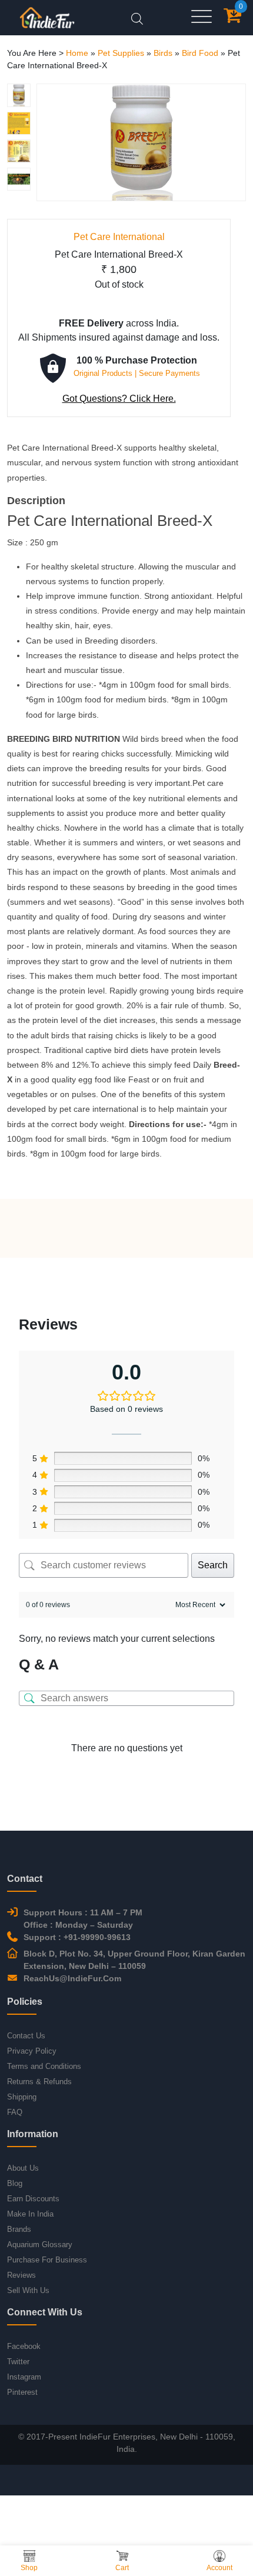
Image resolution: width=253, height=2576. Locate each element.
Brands (19, 2229)
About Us (23, 2168)
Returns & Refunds (39, 2082)
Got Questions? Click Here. (119, 399)
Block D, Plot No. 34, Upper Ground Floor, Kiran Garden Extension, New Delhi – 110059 (134, 1960)
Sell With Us (28, 2290)
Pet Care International (119, 237)
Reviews (21, 2275)
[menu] (202, 17)
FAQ (15, 2112)
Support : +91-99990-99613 (77, 1937)
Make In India (30, 2214)
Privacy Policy (32, 2051)
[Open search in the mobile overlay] (137, 17)
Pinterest (22, 2392)
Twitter (18, 2362)
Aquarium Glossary (40, 2245)
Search (213, 1565)
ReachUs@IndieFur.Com (72, 1978)
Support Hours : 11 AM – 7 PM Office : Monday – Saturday (83, 1919)
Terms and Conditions (44, 2066)
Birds (163, 53)
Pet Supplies (121, 53)
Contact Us (26, 2036)
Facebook (24, 2346)
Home (77, 53)
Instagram (24, 2377)
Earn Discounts (33, 2199)
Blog (15, 2183)
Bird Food (200, 53)
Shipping (22, 2097)
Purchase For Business (47, 2260)
